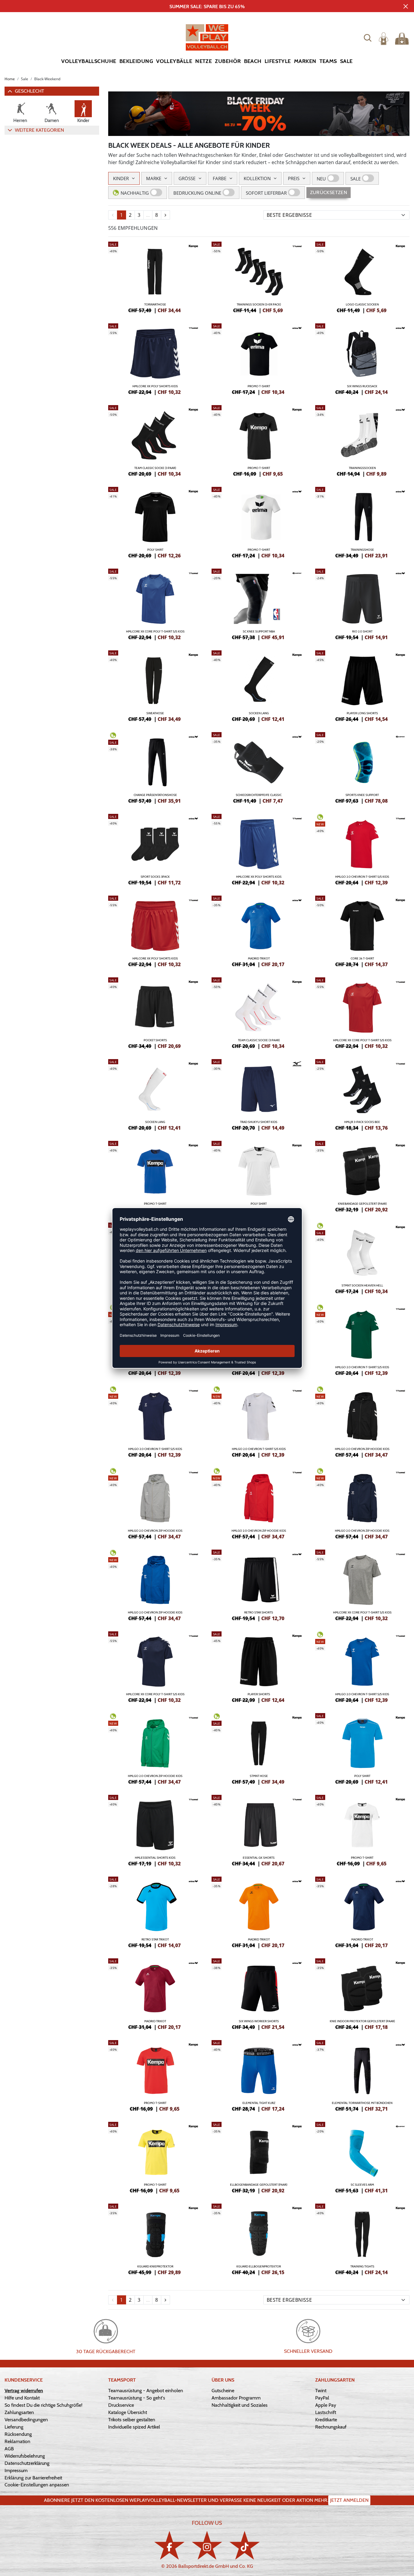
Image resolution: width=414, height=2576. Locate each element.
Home (10, 79)
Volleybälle (174, 61)
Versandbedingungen (26, 2420)
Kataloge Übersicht (128, 2412)
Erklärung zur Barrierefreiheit (33, 2478)
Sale (346, 61)
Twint (321, 2391)
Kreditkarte (326, 2420)
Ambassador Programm (236, 2398)
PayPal (322, 2398)
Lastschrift (326, 2412)
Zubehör (228, 61)
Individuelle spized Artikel (134, 2427)
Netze (204, 61)
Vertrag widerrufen (24, 2391)
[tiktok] (245, 2545)
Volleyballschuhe (89, 61)
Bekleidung (136, 61)
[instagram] (207, 2545)
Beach (253, 61)
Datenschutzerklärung (27, 2463)
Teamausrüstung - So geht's (137, 2398)
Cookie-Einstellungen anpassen (37, 2485)
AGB (9, 2449)
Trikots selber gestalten (132, 2420)
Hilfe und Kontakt (22, 2398)
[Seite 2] (165, 215)
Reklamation (17, 2441)
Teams (328, 61)
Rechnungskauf (331, 2427)
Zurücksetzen (329, 192)
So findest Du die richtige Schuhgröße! (43, 2405)
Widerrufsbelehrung (25, 2456)
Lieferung (14, 2427)
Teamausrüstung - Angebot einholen (146, 2391)
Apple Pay (326, 2405)
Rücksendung (18, 2434)
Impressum (16, 2470)
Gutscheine (223, 2391)
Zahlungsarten (19, 2412)
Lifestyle (278, 61)
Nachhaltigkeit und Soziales (240, 2405)
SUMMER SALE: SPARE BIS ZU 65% (207, 7)
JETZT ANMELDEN (349, 2500)
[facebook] (169, 2545)
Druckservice (121, 2405)
